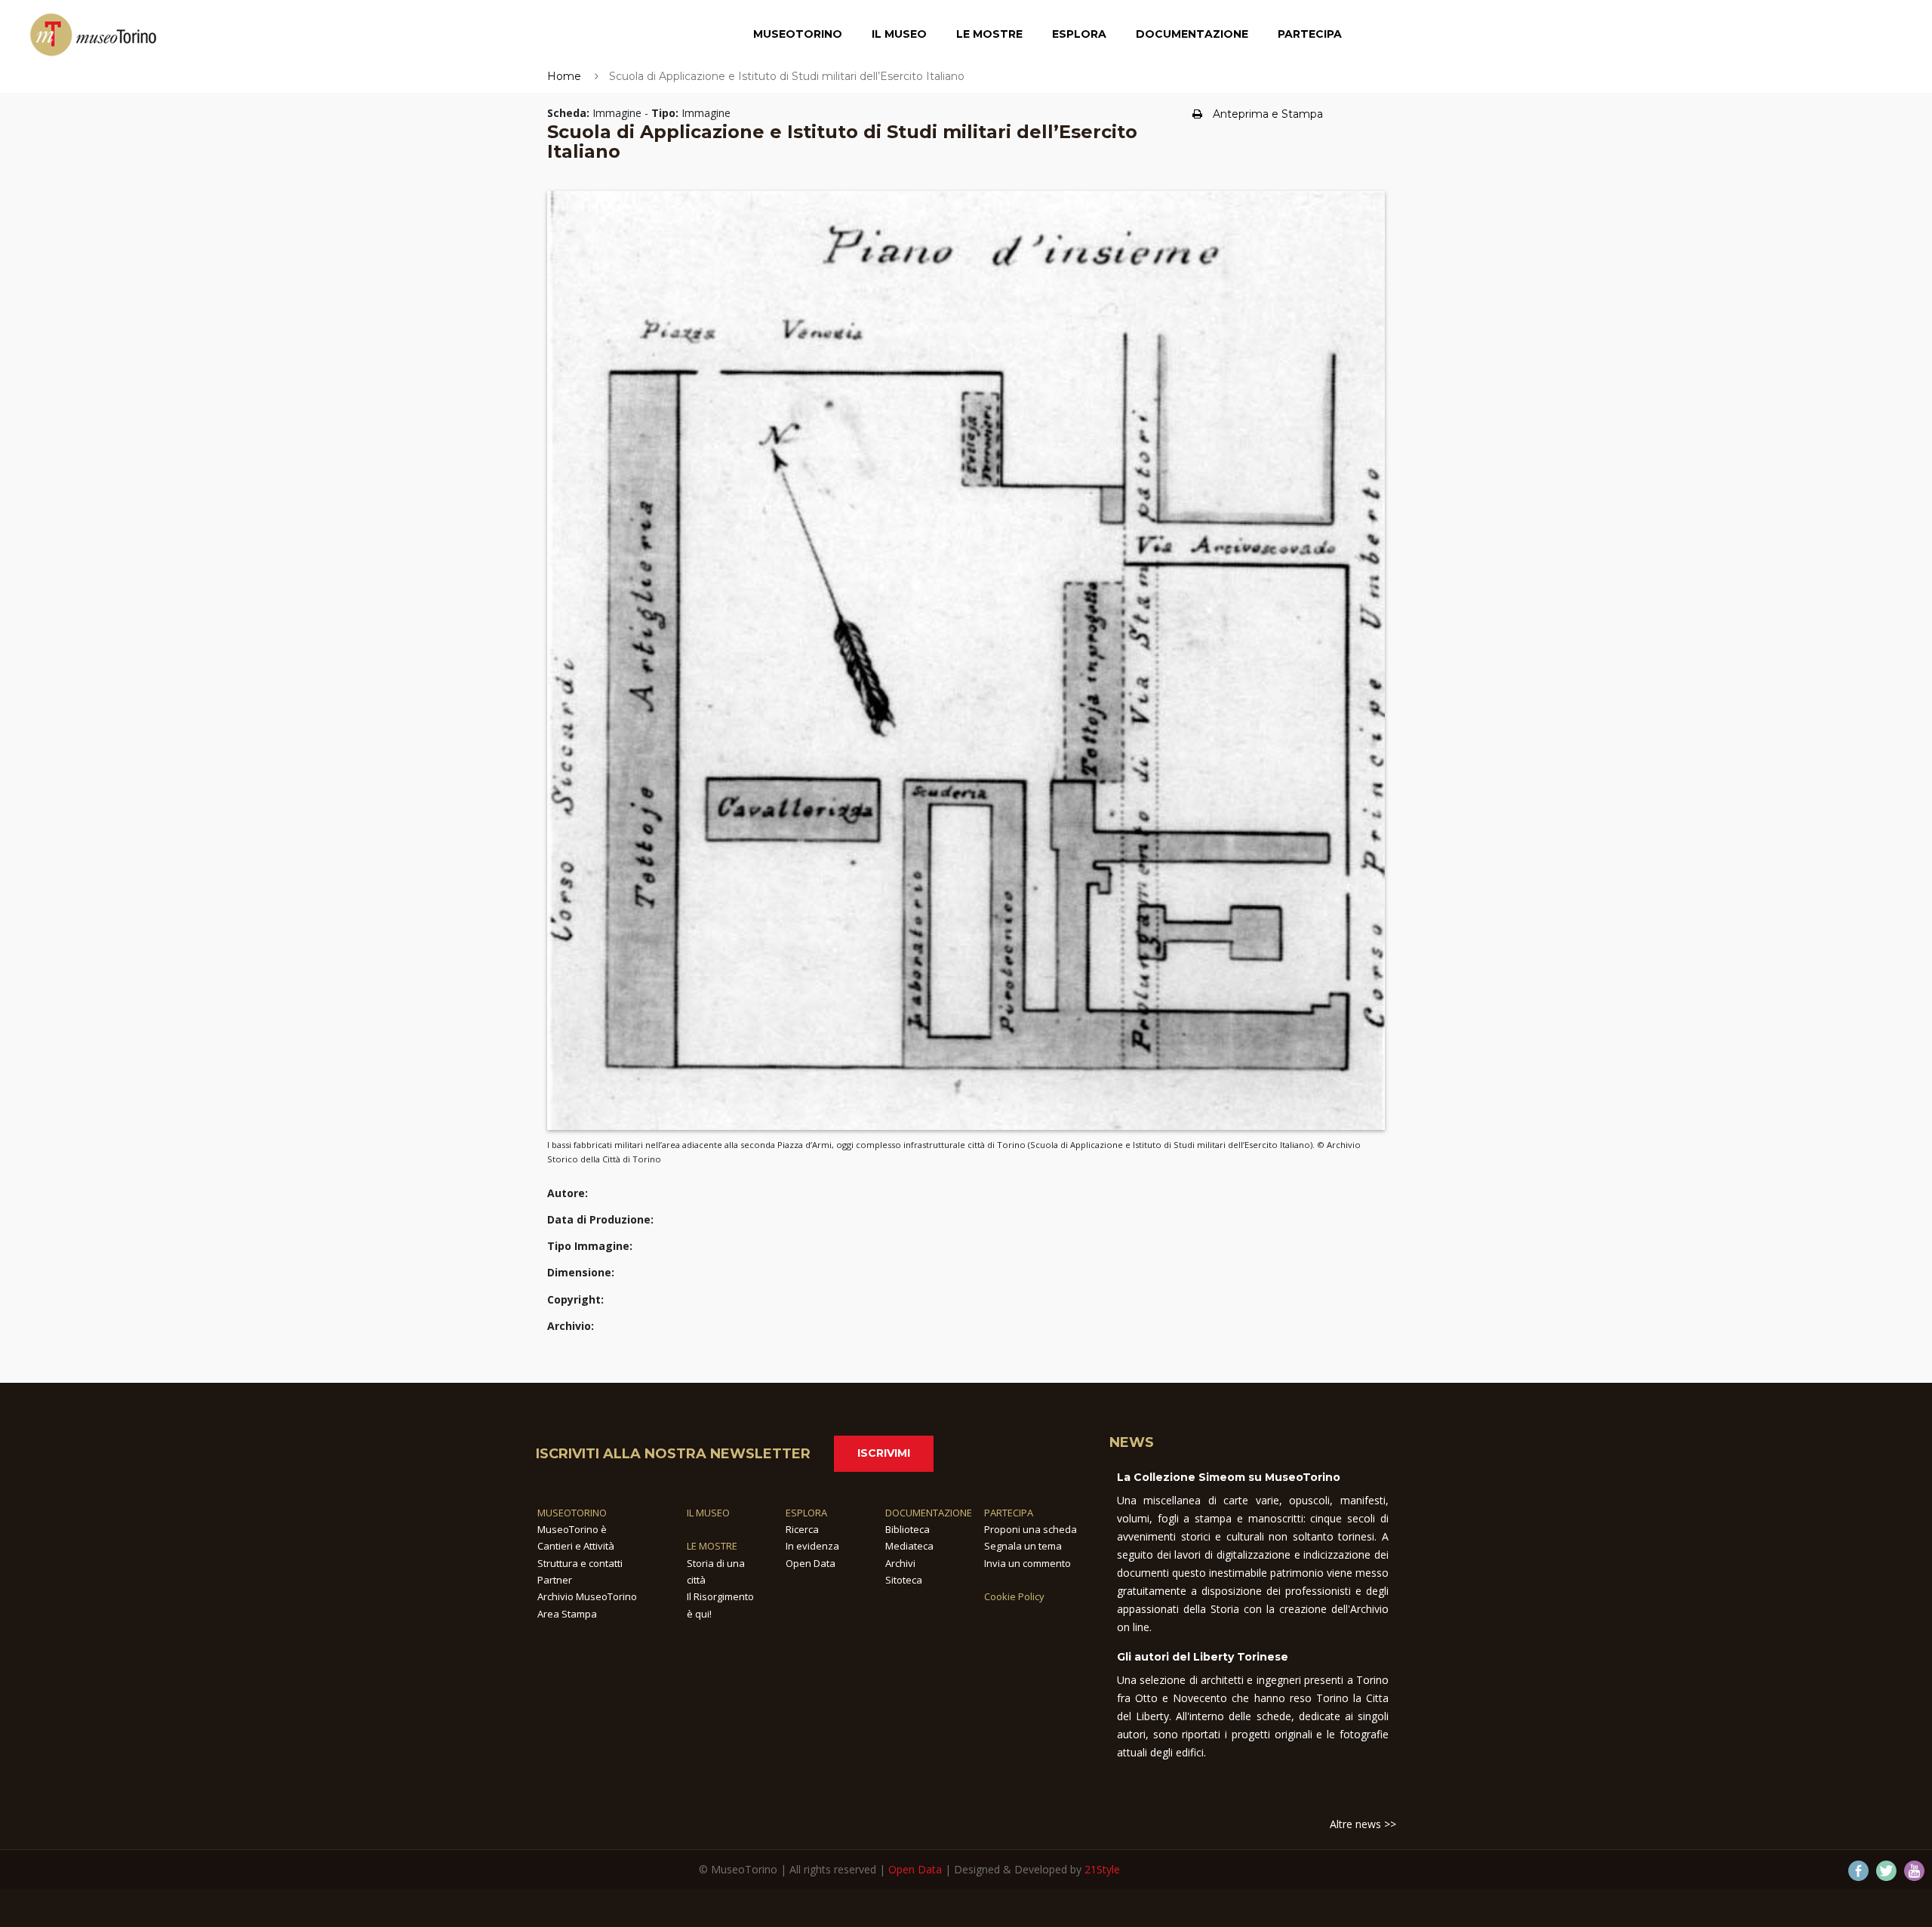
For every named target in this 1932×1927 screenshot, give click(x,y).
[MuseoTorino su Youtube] (1914, 1871)
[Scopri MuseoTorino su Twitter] (1886, 1871)
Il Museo (899, 34)
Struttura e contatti (580, 1563)
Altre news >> (1363, 1824)
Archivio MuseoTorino (587, 1596)
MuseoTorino (798, 34)
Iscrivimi (884, 1453)
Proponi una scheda (1031, 1529)
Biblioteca (908, 1529)
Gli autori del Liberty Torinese (1203, 1657)
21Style (1102, 1869)
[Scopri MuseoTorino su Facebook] (1858, 1871)
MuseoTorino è (572, 1529)
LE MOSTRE (712, 1546)
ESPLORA (806, 1513)
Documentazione (1192, 34)
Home (564, 76)
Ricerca (802, 1529)
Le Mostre (989, 34)
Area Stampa (567, 1614)
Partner (555, 1580)
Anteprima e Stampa (1268, 114)
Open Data (811, 1563)
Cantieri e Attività (576, 1546)
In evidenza (812, 1546)
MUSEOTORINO (572, 1513)
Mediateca (909, 1546)
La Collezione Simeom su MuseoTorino (1229, 1477)
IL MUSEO (708, 1513)
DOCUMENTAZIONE (929, 1513)
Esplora (1079, 34)
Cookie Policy (1014, 1596)
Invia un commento (1028, 1563)
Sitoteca (904, 1580)
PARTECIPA (1009, 1513)
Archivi (900, 1563)
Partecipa (1310, 34)
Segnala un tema (1023, 1546)
